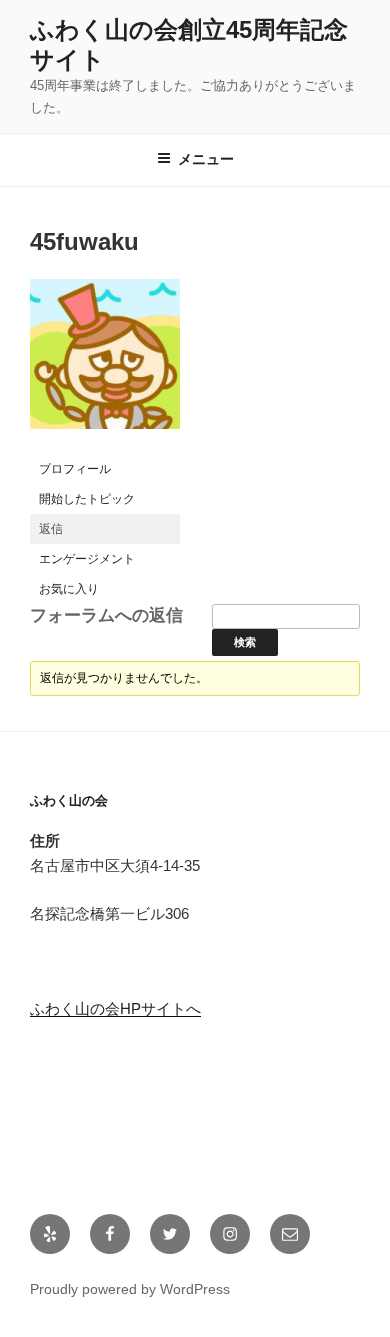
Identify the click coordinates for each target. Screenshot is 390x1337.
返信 (51, 529)
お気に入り (69, 589)
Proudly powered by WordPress (130, 1289)
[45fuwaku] (105, 445)
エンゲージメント (87, 559)
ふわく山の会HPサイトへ (115, 1008)
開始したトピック (87, 499)
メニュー (206, 159)
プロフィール (75, 469)
